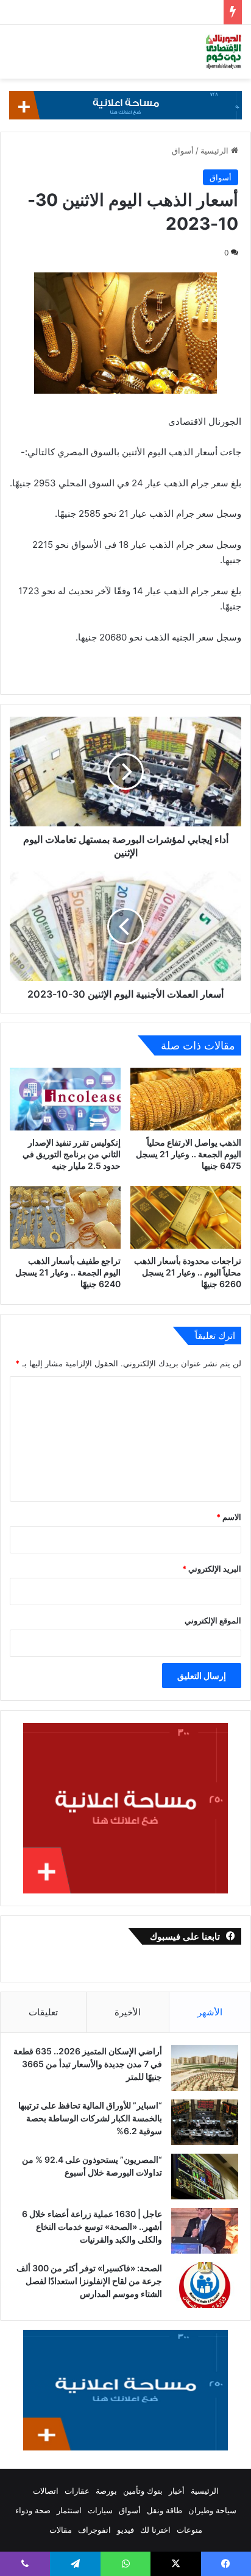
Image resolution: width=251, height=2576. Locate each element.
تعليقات (43, 2012)
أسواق (183, 151)
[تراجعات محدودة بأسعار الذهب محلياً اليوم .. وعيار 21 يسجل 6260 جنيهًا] (186, 1217)
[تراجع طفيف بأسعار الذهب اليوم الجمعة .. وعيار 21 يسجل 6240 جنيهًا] (65, 1217)
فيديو (125, 2530)
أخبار (177, 2491)
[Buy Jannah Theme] (125, 104)
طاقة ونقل (164, 2510)
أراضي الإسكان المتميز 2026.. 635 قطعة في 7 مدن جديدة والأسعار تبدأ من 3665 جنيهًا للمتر (88, 2064)
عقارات (77, 2491)
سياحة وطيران (212, 2510)
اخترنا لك (155, 2530)
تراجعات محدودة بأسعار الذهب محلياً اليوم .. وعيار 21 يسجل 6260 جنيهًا (188, 1272)
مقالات (61, 2530)
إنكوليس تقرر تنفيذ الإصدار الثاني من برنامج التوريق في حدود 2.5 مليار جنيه (72, 1154)
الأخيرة (128, 2012)
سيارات (100, 2510)
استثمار (69, 2510)
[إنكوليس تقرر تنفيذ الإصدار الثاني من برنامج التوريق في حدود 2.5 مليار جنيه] (65, 1099)
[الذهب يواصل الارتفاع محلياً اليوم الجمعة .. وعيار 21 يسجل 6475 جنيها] (186, 1099)
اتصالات (46, 2491)
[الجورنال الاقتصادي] (224, 52)
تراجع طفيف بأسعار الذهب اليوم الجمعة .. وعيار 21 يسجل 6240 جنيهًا (68, 1272)
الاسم (229, 1517)
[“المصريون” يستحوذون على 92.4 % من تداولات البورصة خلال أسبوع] (205, 2177)
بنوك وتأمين (143, 2491)
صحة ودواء (33, 2510)
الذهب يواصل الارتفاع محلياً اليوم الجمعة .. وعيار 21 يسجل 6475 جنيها (189, 1154)
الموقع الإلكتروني (213, 1620)
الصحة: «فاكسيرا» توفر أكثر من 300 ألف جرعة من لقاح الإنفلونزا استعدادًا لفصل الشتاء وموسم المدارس (89, 2281)
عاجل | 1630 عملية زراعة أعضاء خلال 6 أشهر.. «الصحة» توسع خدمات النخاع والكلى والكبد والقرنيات (92, 2227)
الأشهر (210, 2012)
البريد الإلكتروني (212, 1569)
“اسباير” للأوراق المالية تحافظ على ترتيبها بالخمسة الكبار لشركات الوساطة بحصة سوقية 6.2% (90, 2118)
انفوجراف (94, 2530)
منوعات (189, 2530)
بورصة (106, 2491)
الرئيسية (216, 151)
